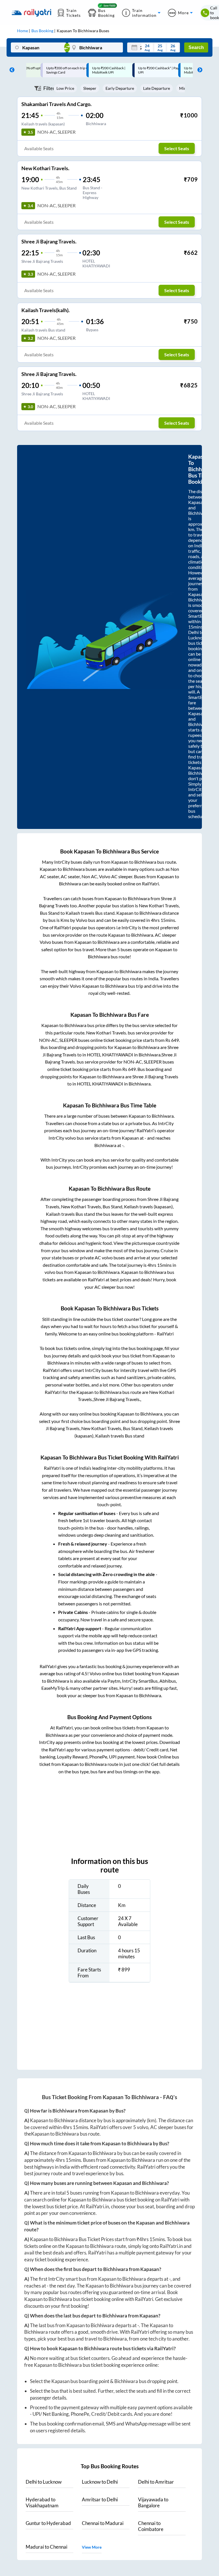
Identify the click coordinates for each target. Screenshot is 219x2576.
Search (196, 47)
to (44, 2482)
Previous (11, 70)
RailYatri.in (97, 2206)
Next (198, 70)
